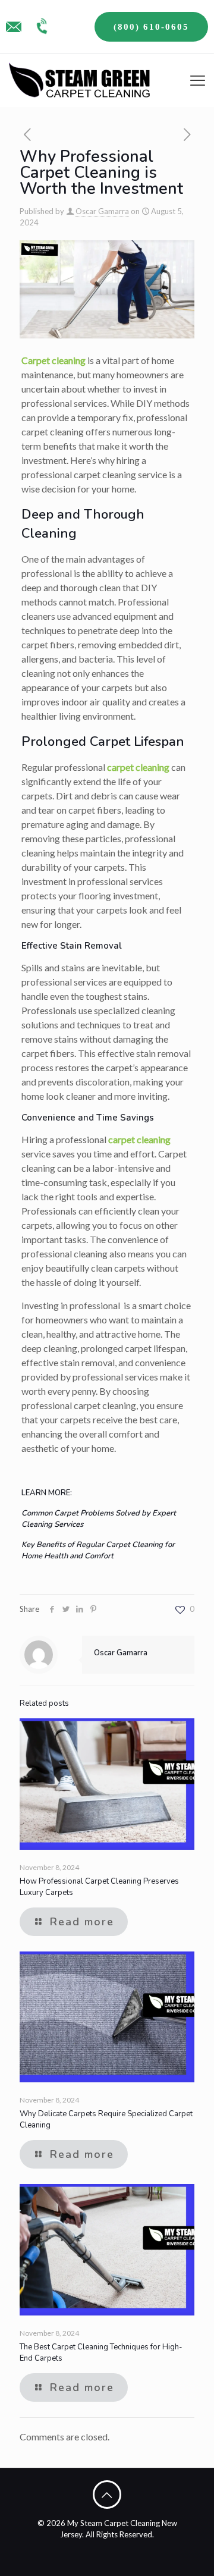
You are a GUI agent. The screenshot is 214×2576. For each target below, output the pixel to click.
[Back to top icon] (107, 2495)
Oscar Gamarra (102, 211)
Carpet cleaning (53, 360)
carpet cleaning (138, 767)
